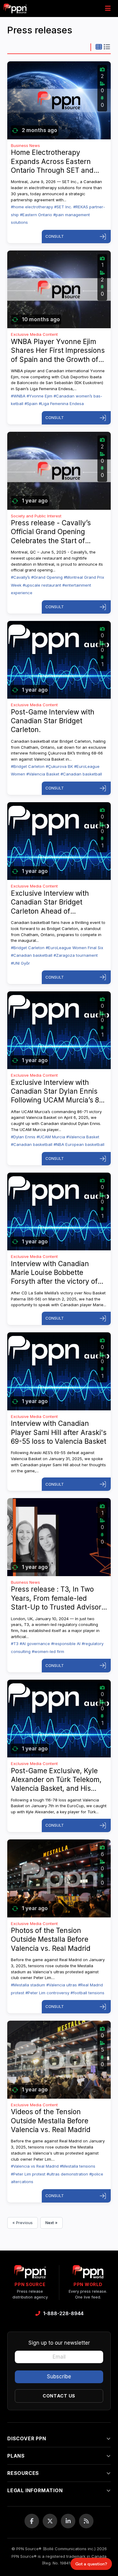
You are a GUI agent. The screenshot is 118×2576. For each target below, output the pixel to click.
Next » (51, 2223)
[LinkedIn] (68, 2521)
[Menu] (108, 9)
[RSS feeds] (86, 2521)
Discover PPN (27, 2438)
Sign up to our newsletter (59, 2343)
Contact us (59, 2396)
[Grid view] (99, 47)
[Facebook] (32, 2521)
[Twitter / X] (50, 2521)
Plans (16, 2456)
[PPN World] (88, 2274)
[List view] (107, 47)
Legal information (35, 2490)
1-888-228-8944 (63, 2313)
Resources (23, 2473)
